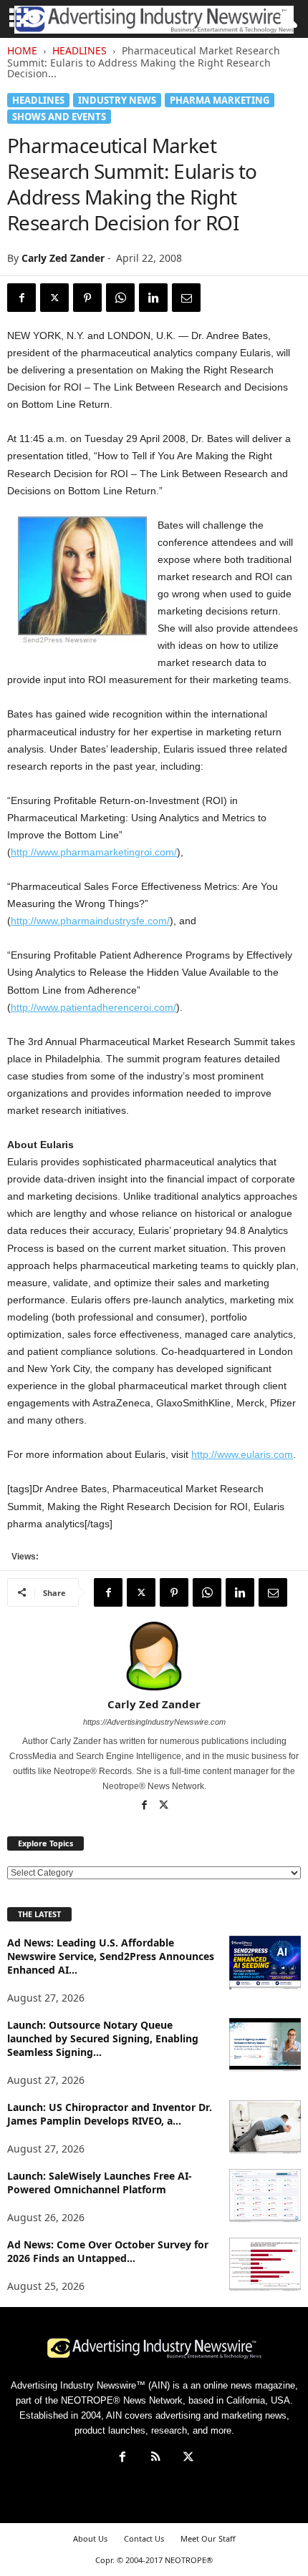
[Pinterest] (87, 298)
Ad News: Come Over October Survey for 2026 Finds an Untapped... (108, 2251)
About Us (90, 2538)
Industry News (117, 100)
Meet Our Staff (208, 2538)
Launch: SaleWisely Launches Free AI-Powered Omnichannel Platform (100, 2183)
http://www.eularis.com (242, 1454)
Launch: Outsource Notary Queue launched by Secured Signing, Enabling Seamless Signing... (103, 2038)
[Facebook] (21, 298)
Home (22, 50)
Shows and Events (59, 117)
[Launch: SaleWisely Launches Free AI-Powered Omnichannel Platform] (265, 2196)
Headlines (80, 50)
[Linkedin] (153, 298)
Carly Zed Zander (63, 258)
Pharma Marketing (220, 100)
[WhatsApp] (120, 298)
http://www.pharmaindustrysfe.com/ (90, 921)
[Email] (186, 298)
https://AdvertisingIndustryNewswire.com (154, 1722)
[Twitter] (54, 298)
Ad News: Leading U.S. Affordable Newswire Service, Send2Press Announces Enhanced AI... (111, 1956)
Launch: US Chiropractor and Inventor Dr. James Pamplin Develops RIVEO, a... (110, 2114)
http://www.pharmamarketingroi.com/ (94, 852)
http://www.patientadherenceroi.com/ (93, 1007)
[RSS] (155, 2458)
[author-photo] (154, 1656)
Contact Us (144, 2538)
